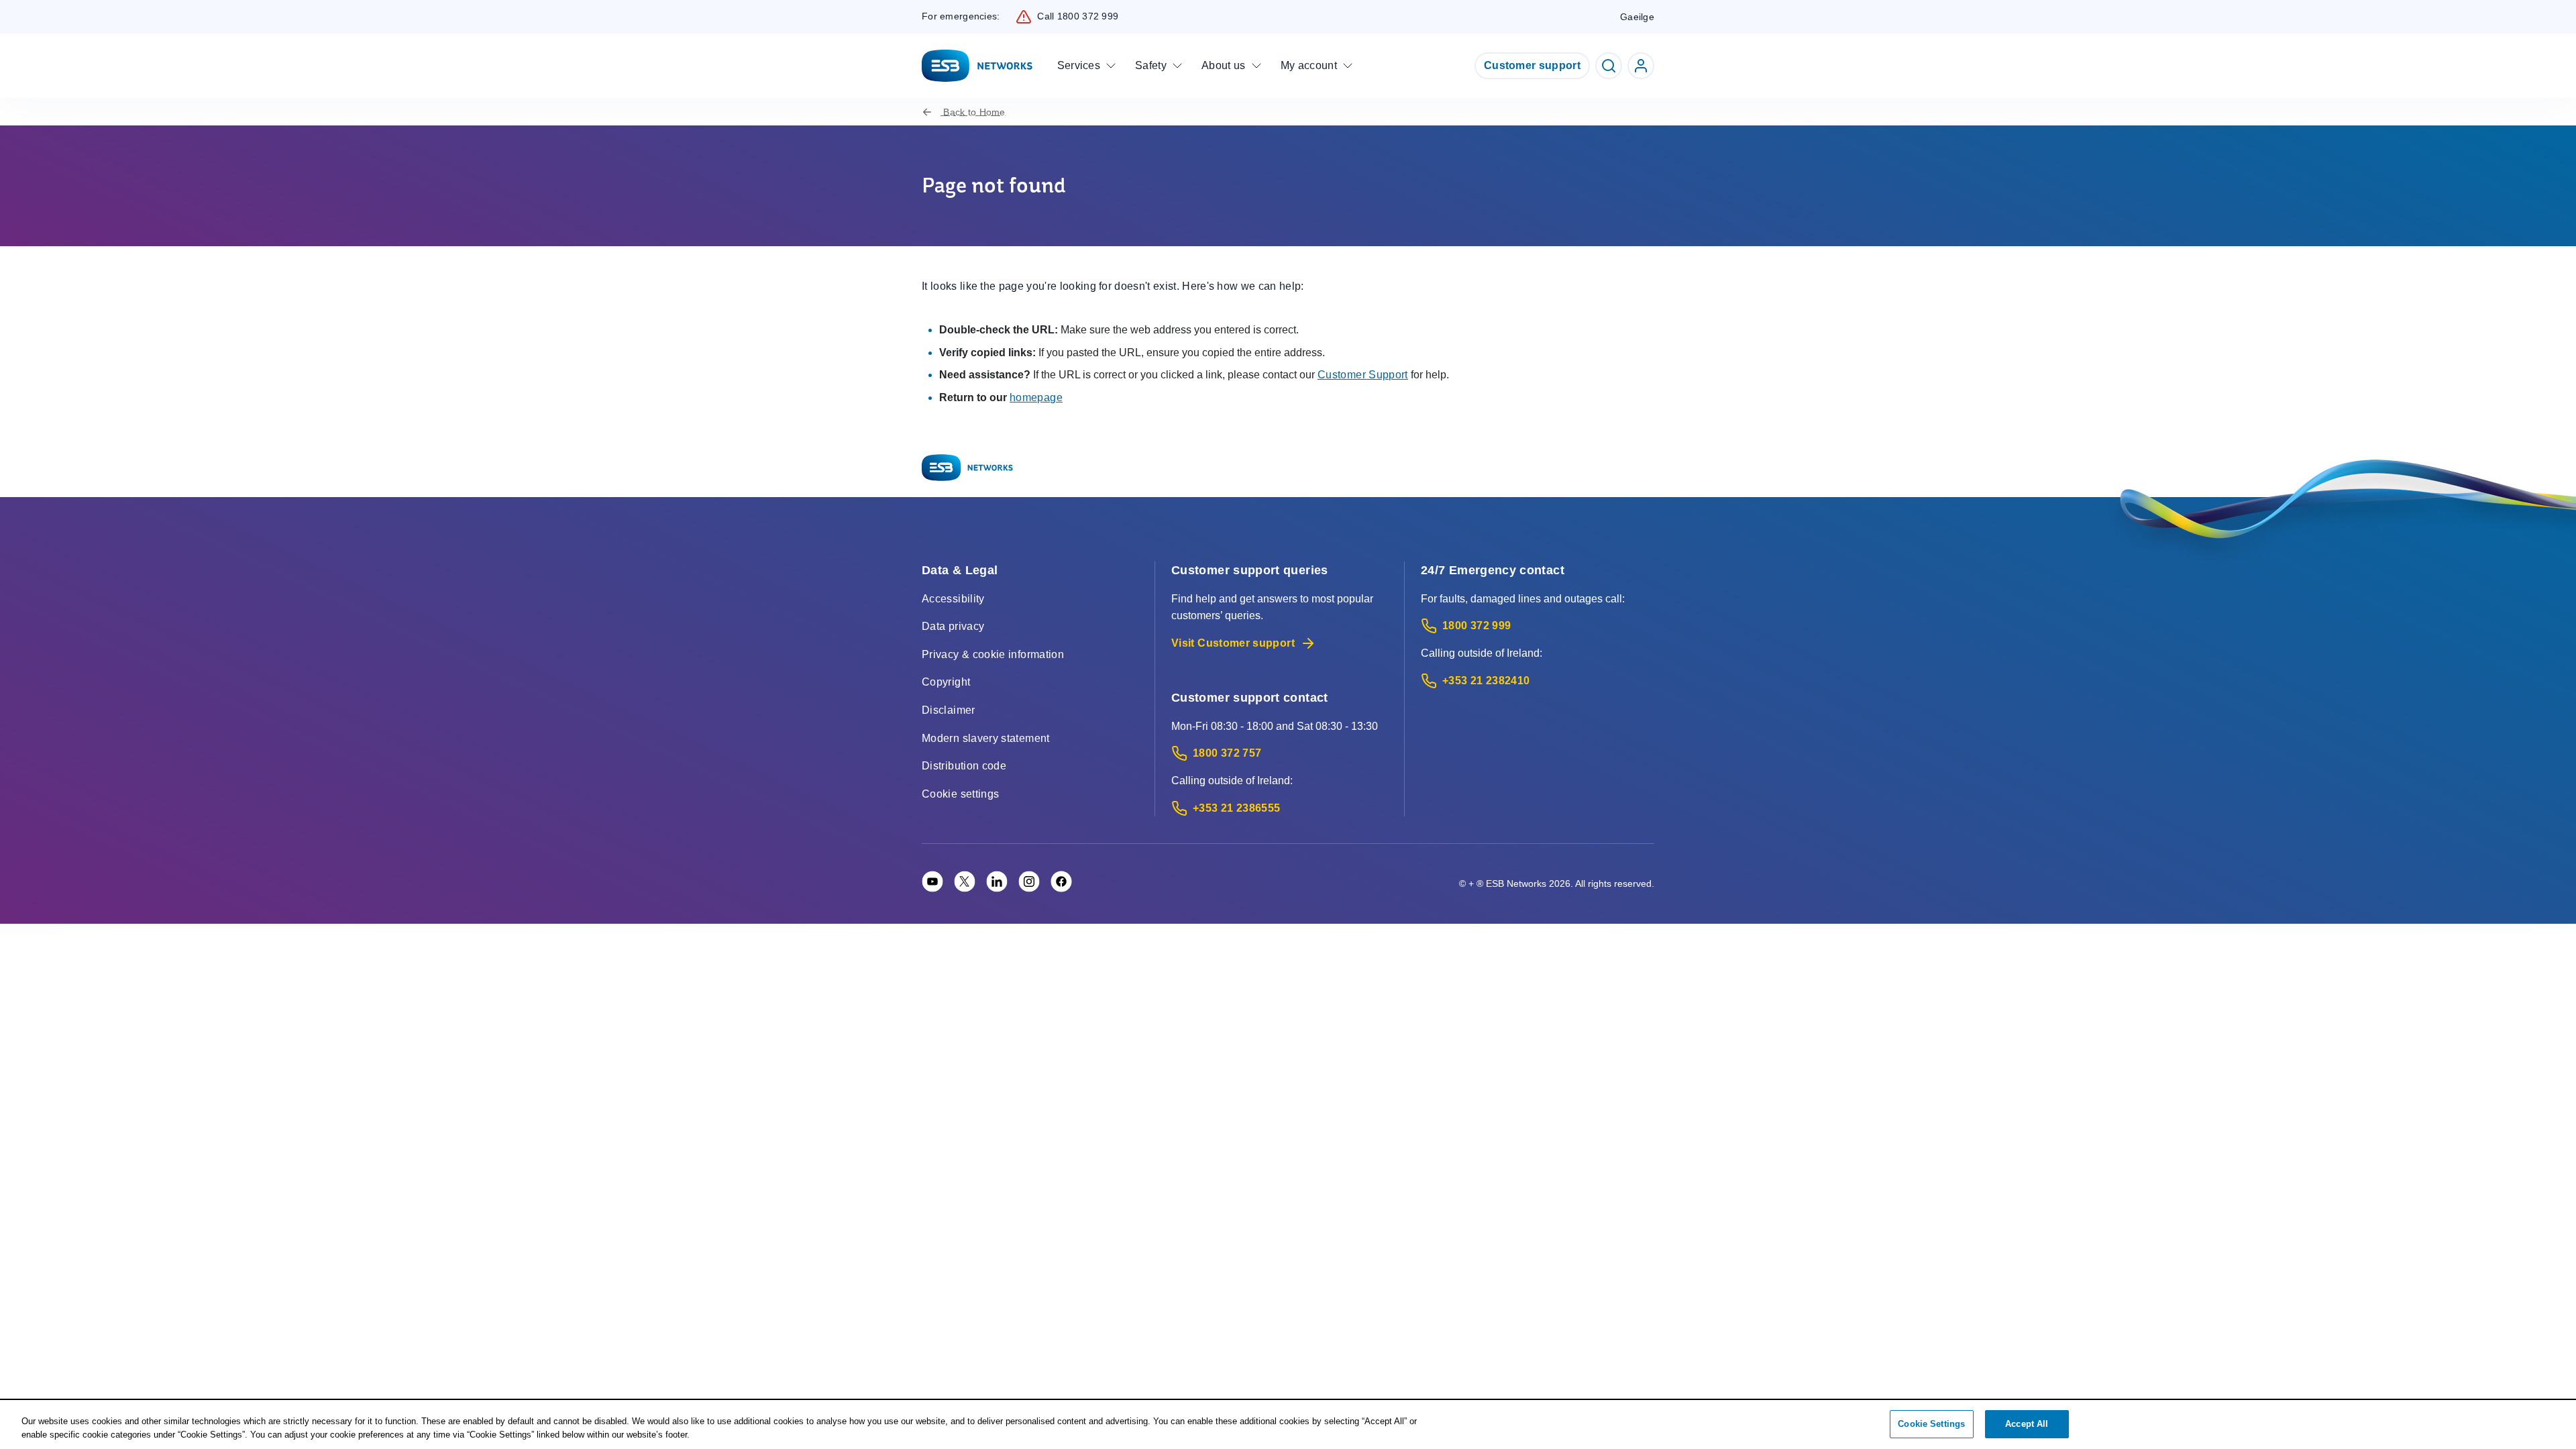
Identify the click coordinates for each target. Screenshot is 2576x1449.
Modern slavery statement (986, 738)
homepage (1036, 397)
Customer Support (1363, 375)
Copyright (946, 682)
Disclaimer (949, 710)
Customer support (1532, 65)
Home (974, 112)
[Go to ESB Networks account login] (1641, 66)
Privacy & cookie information (993, 654)
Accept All (2027, 1424)
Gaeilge (1637, 17)
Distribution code (964, 766)
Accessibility (953, 599)
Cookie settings (960, 794)
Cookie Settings (1931, 1424)
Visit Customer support (1233, 643)
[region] (1288, 1425)
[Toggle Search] (1609, 66)
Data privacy (953, 626)
